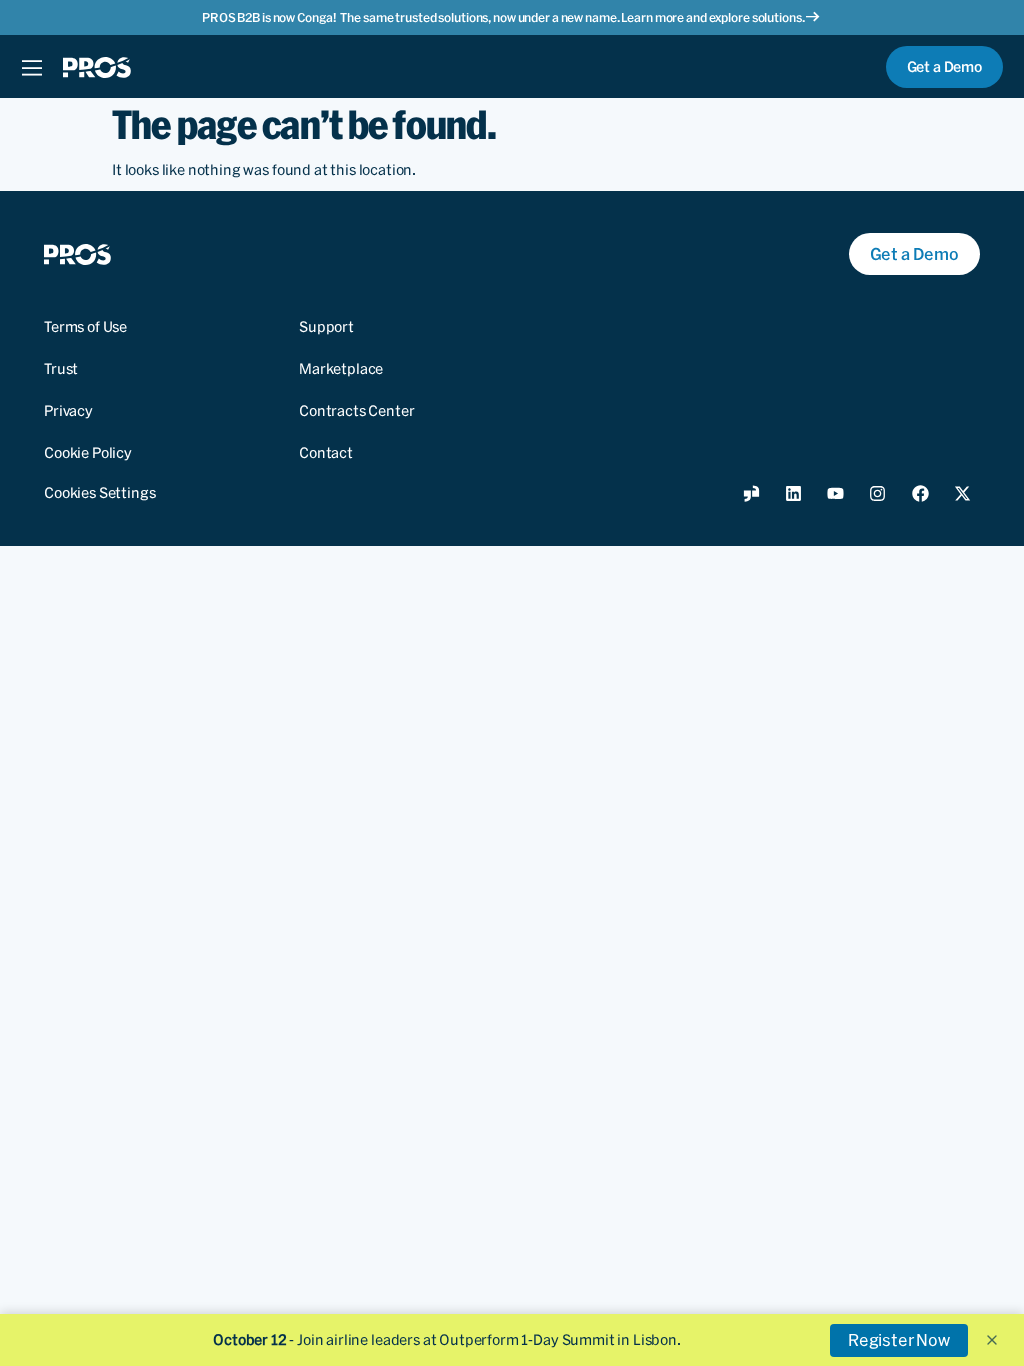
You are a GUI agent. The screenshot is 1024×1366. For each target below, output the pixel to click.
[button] (992, 1340)
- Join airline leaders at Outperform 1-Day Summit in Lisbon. (447, 1340)
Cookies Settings (99, 493)
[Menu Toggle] (31, 67)
